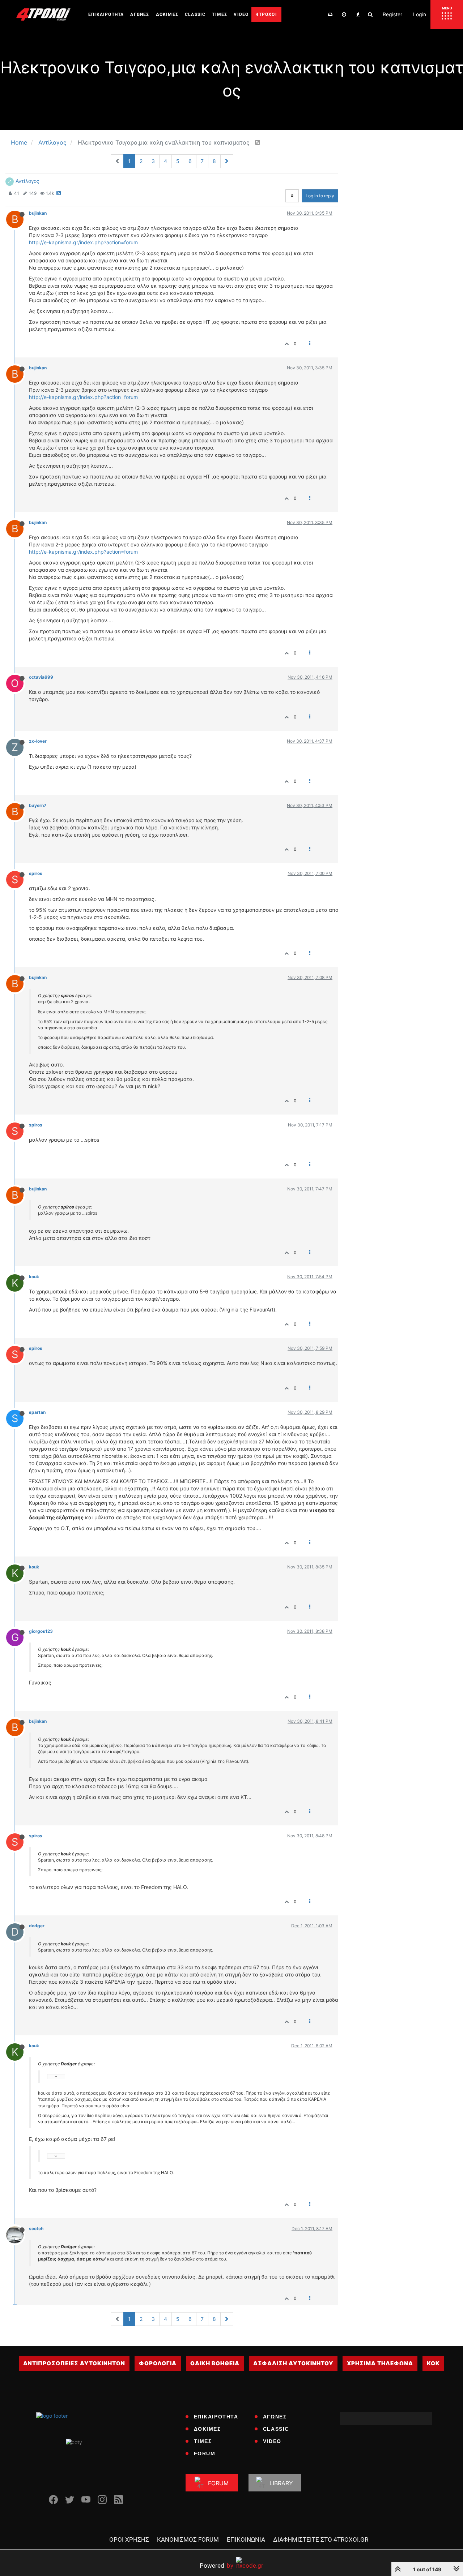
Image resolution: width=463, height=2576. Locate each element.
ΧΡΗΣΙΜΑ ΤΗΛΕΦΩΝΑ (380, 2363)
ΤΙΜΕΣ (203, 2441)
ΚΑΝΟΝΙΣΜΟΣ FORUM (188, 2539)
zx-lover (38, 741)
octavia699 (41, 677)
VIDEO (272, 2441)
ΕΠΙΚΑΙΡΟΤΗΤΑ (216, 2417)
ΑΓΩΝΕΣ (275, 2417)
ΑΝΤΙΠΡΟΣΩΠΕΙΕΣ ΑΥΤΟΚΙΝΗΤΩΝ (74, 2363)
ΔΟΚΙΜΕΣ (207, 2429)
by (216, 2565)
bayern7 (38, 805)
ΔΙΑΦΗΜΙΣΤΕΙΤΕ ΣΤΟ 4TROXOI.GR (321, 2539)
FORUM (205, 2453)
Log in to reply (320, 196)
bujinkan (38, 213)
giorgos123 (41, 1631)
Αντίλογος (27, 181)
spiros (36, 873)
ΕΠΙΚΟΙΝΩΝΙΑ (246, 2539)
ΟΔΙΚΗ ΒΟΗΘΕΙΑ (215, 2363)
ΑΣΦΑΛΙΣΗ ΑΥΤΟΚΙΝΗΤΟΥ (293, 2363)
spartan (37, 1412)
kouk (34, 1277)
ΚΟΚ (433, 2363)
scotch (36, 2229)
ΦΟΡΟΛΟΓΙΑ (158, 2363)
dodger (37, 1926)
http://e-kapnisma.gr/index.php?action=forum (83, 242)
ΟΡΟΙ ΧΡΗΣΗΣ (129, 2539)
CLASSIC (276, 2429)
